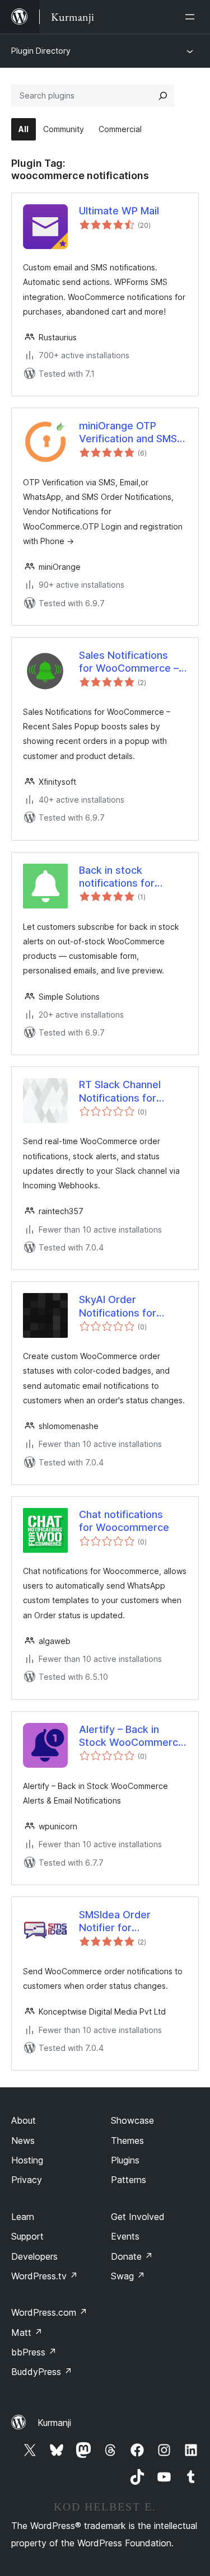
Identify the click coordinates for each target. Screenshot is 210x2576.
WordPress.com (49, 2312)
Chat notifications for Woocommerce (124, 1521)
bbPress (34, 2352)
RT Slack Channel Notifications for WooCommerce (120, 1092)
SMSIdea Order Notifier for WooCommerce (116, 1922)
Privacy (27, 2180)
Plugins (125, 2160)
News (23, 2141)
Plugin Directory (41, 51)
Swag (128, 2276)
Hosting (27, 2160)
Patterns (129, 2180)
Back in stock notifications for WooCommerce (117, 877)
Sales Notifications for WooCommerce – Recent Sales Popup (129, 662)
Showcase (132, 2120)
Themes (127, 2141)
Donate (132, 2256)
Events (125, 2236)
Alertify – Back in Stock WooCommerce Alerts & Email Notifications (132, 1736)
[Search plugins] (163, 96)
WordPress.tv (45, 2276)
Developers (34, 2256)
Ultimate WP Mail (119, 211)
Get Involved (138, 2217)
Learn (23, 2217)
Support (27, 2236)
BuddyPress (42, 2372)
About (24, 2120)
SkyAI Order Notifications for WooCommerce (118, 1306)
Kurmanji (54, 2423)
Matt (27, 2333)
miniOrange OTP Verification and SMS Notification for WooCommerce (128, 433)
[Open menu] (192, 17)
